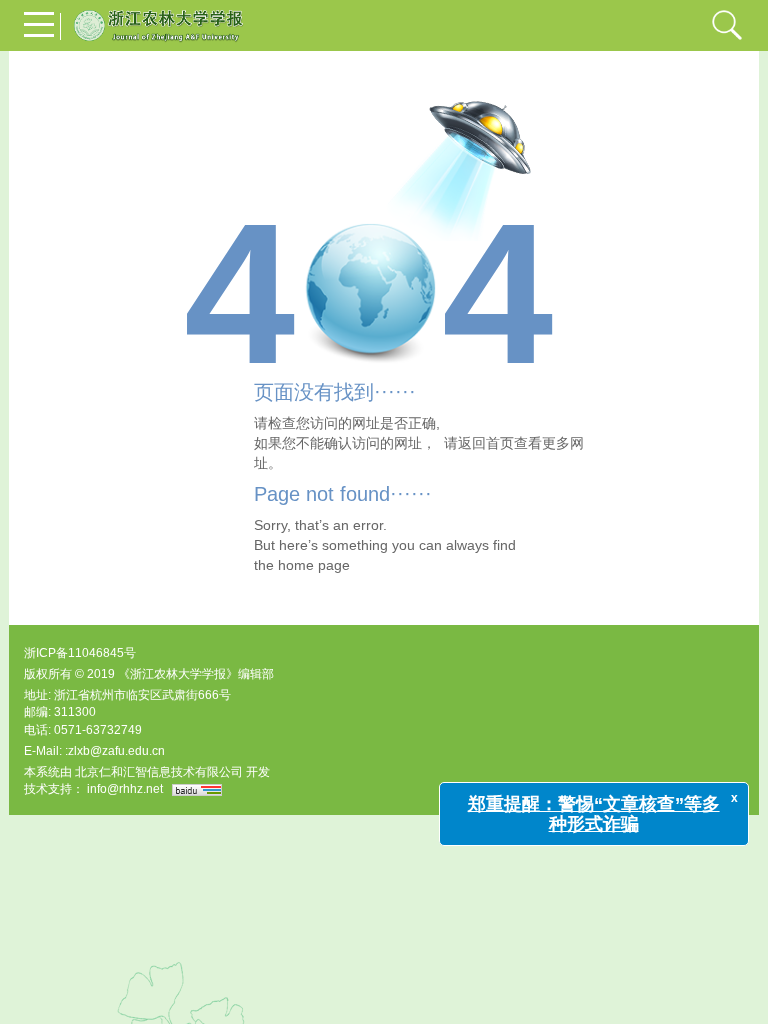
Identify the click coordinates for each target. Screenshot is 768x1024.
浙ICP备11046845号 (80, 653)
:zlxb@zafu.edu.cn (115, 751)
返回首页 (486, 443)
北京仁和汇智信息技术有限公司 (159, 772)
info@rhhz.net (125, 789)
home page (314, 565)
